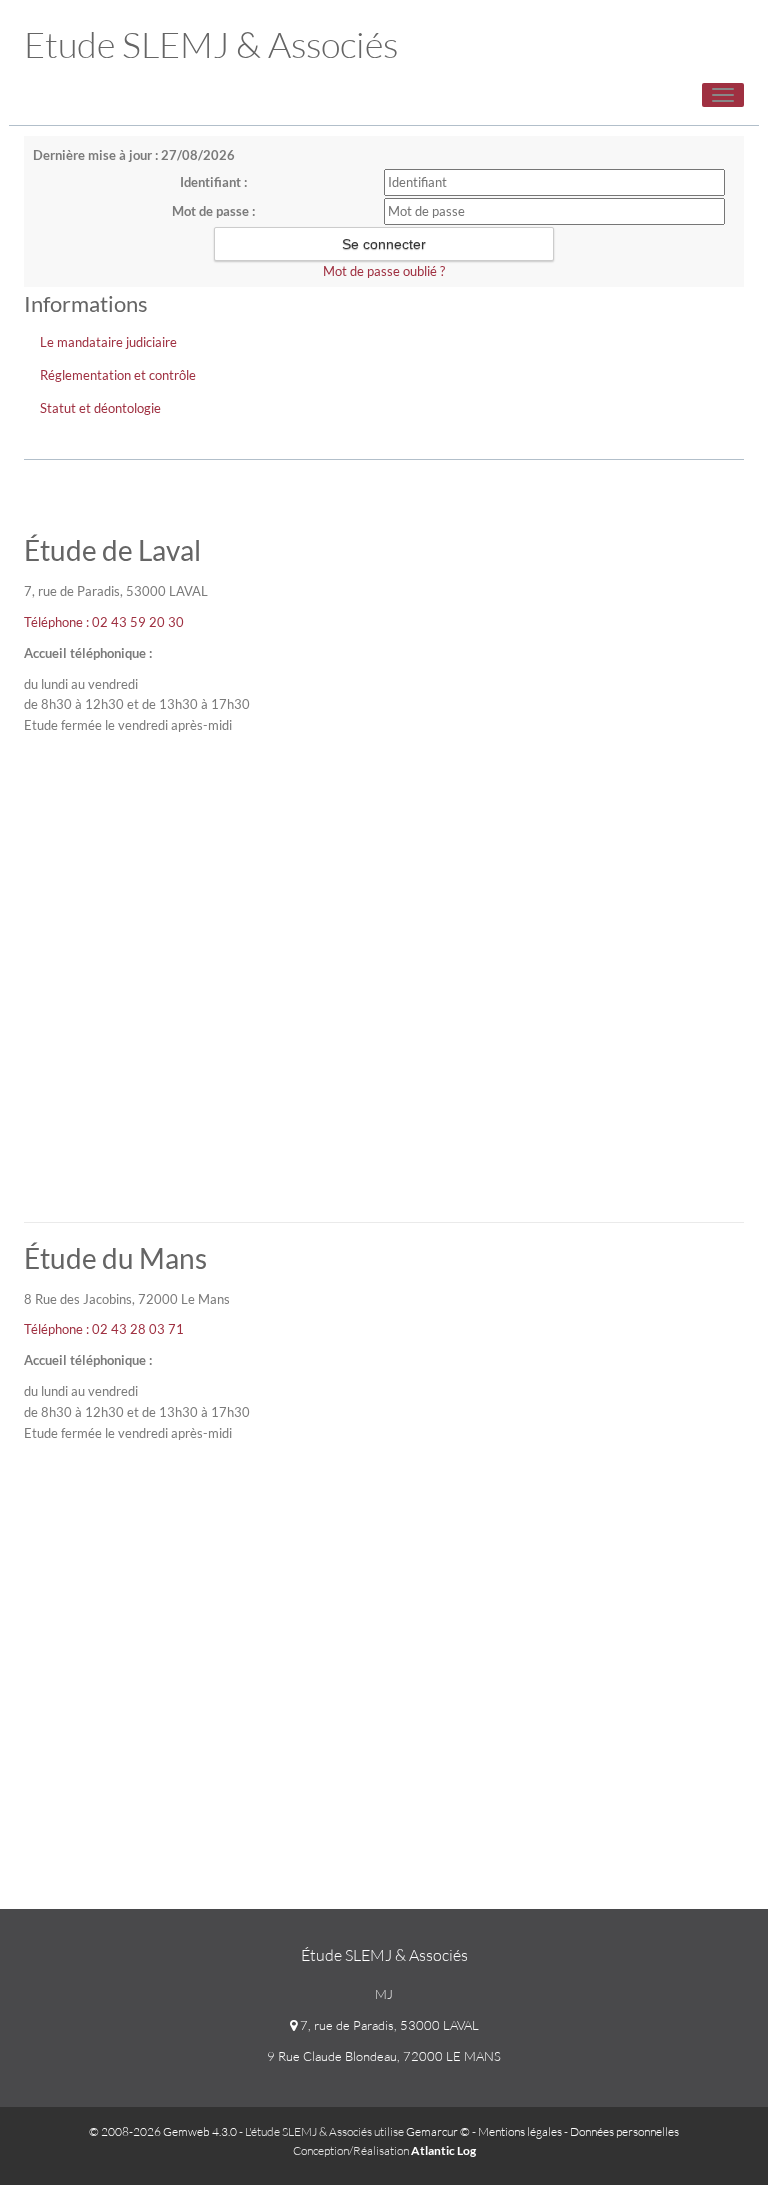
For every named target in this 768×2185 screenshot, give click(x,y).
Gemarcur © (438, 2131)
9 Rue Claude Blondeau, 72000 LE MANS (384, 2056)
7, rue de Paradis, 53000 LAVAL (388, 2025)
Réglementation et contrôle (118, 375)
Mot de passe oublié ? (384, 271)
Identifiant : (213, 182)
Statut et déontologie (100, 408)
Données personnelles (624, 2131)
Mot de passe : (213, 211)
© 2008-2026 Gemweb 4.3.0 (163, 2131)
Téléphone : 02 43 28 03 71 (104, 1329)
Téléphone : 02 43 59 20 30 (104, 622)
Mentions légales (520, 2131)
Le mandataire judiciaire (108, 342)
